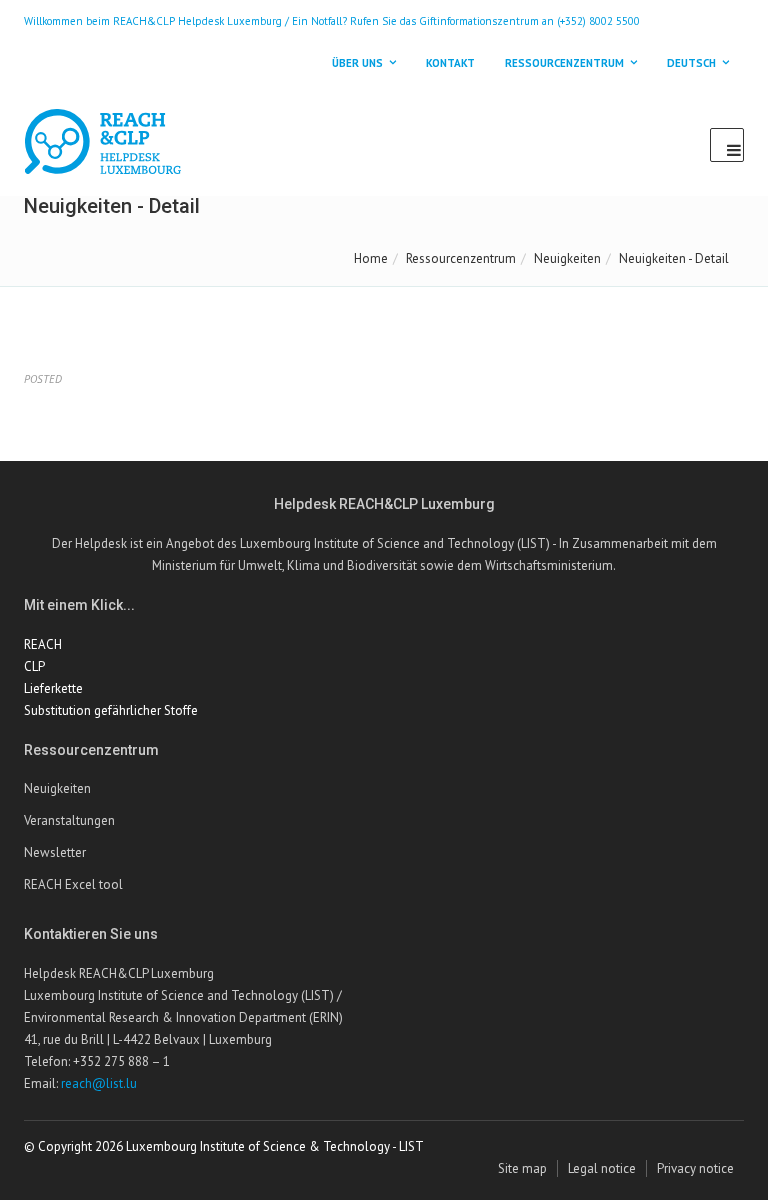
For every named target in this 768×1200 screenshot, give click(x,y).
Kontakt (450, 63)
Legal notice (602, 1168)
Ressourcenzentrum (461, 258)
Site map (522, 1168)
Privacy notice (695, 1168)
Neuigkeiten (567, 258)
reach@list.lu (99, 1083)
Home (371, 258)
